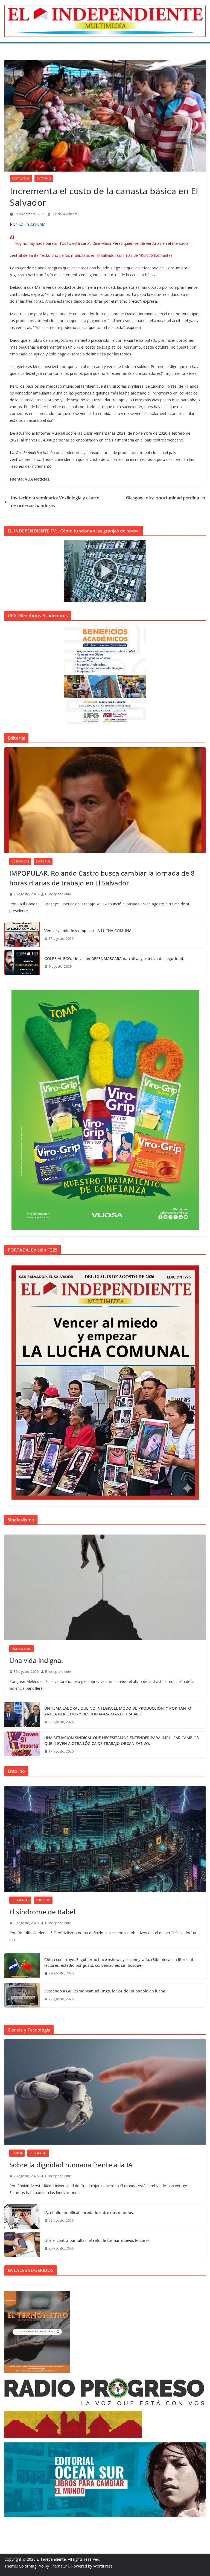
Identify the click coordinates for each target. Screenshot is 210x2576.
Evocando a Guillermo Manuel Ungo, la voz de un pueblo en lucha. (105, 1991)
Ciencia (17, 2153)
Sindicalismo (21, 1649)
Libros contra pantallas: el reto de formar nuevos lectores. (97, 2240)
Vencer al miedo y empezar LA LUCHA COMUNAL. (89, 931)
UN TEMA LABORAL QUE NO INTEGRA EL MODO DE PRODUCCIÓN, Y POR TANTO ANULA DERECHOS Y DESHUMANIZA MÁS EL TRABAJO (118, 1711)
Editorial (43, 861)
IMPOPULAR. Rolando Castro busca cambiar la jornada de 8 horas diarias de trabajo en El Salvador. (102, 878)
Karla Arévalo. (32, 224)
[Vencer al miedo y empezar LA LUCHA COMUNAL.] (22, 935)
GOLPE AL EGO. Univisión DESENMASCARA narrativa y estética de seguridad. (114, 959)
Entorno (44, 178)
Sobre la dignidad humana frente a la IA (71, 2165)
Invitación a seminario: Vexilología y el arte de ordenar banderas (55, 502)
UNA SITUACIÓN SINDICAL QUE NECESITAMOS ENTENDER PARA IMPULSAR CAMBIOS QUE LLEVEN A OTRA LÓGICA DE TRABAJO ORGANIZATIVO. (122, 1741)
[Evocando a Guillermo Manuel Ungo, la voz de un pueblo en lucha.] (22, 1995)
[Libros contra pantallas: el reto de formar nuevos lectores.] (22, 2244)
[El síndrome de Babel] (105, 1839)
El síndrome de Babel (42, 1912)
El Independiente (65, 214)
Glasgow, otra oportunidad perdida (162, 498)
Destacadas (21, 178)
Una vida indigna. (36, 1660)
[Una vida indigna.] (105, 1587)
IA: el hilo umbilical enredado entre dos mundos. (89, 2213)
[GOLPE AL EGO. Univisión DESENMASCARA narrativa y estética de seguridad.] (22, 962)
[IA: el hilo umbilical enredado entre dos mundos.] (22, 2216)
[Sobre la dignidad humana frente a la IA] (105, 2092)
